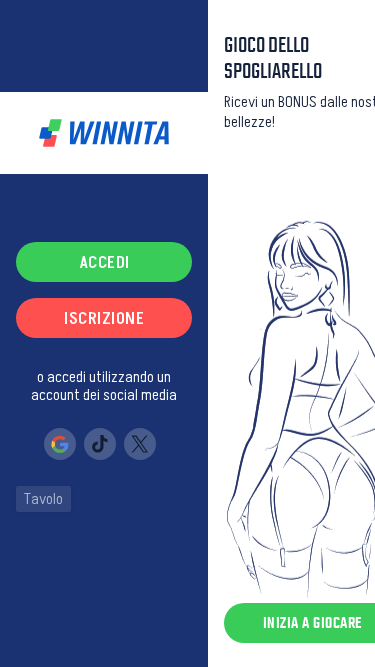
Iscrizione (104, 318)
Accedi (104, 262)
